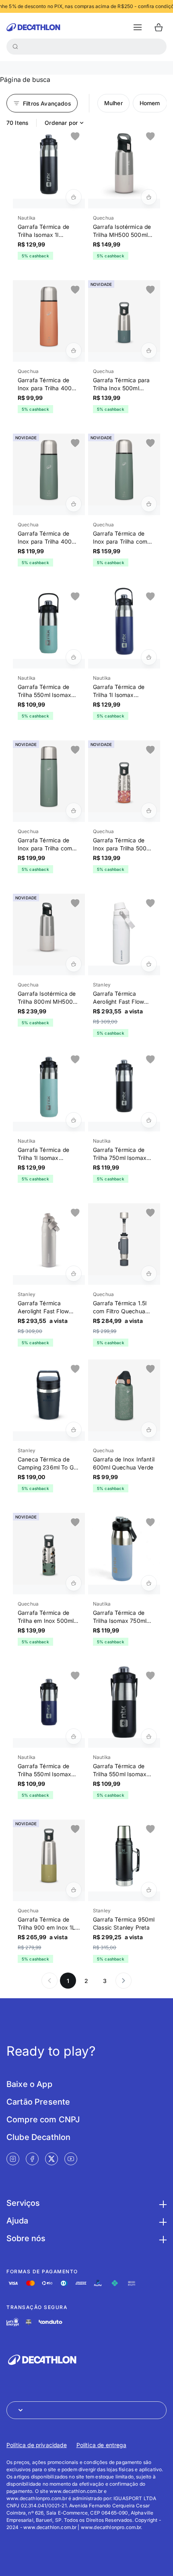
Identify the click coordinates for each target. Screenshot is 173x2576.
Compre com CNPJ (43, 2119)
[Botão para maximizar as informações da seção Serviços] (162, 2203)
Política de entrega (101, 2445)
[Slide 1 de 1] (49, 163)
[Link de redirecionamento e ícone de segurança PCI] (29, 2322)
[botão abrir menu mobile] (138, 27)
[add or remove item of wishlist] (75, 137)
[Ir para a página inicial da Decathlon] (33, 27)
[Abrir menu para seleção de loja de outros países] (86, 2410)
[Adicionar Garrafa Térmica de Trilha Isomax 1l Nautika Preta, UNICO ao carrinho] (74, 197)
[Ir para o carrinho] (159, 27)
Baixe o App (29, 2084)
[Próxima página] (124, 1981)
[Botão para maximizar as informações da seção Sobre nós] (162, 2238)
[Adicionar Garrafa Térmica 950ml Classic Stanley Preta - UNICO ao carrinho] (149, 1890)
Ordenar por (61, 123)
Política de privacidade (37, 2445)
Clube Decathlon (38, 2137)
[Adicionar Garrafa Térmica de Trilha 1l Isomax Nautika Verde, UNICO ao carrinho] (74, 1120)
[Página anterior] (49, 1981)
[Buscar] (15, 47)
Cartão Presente (38, 2102)
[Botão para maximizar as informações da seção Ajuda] (162, 2221)
